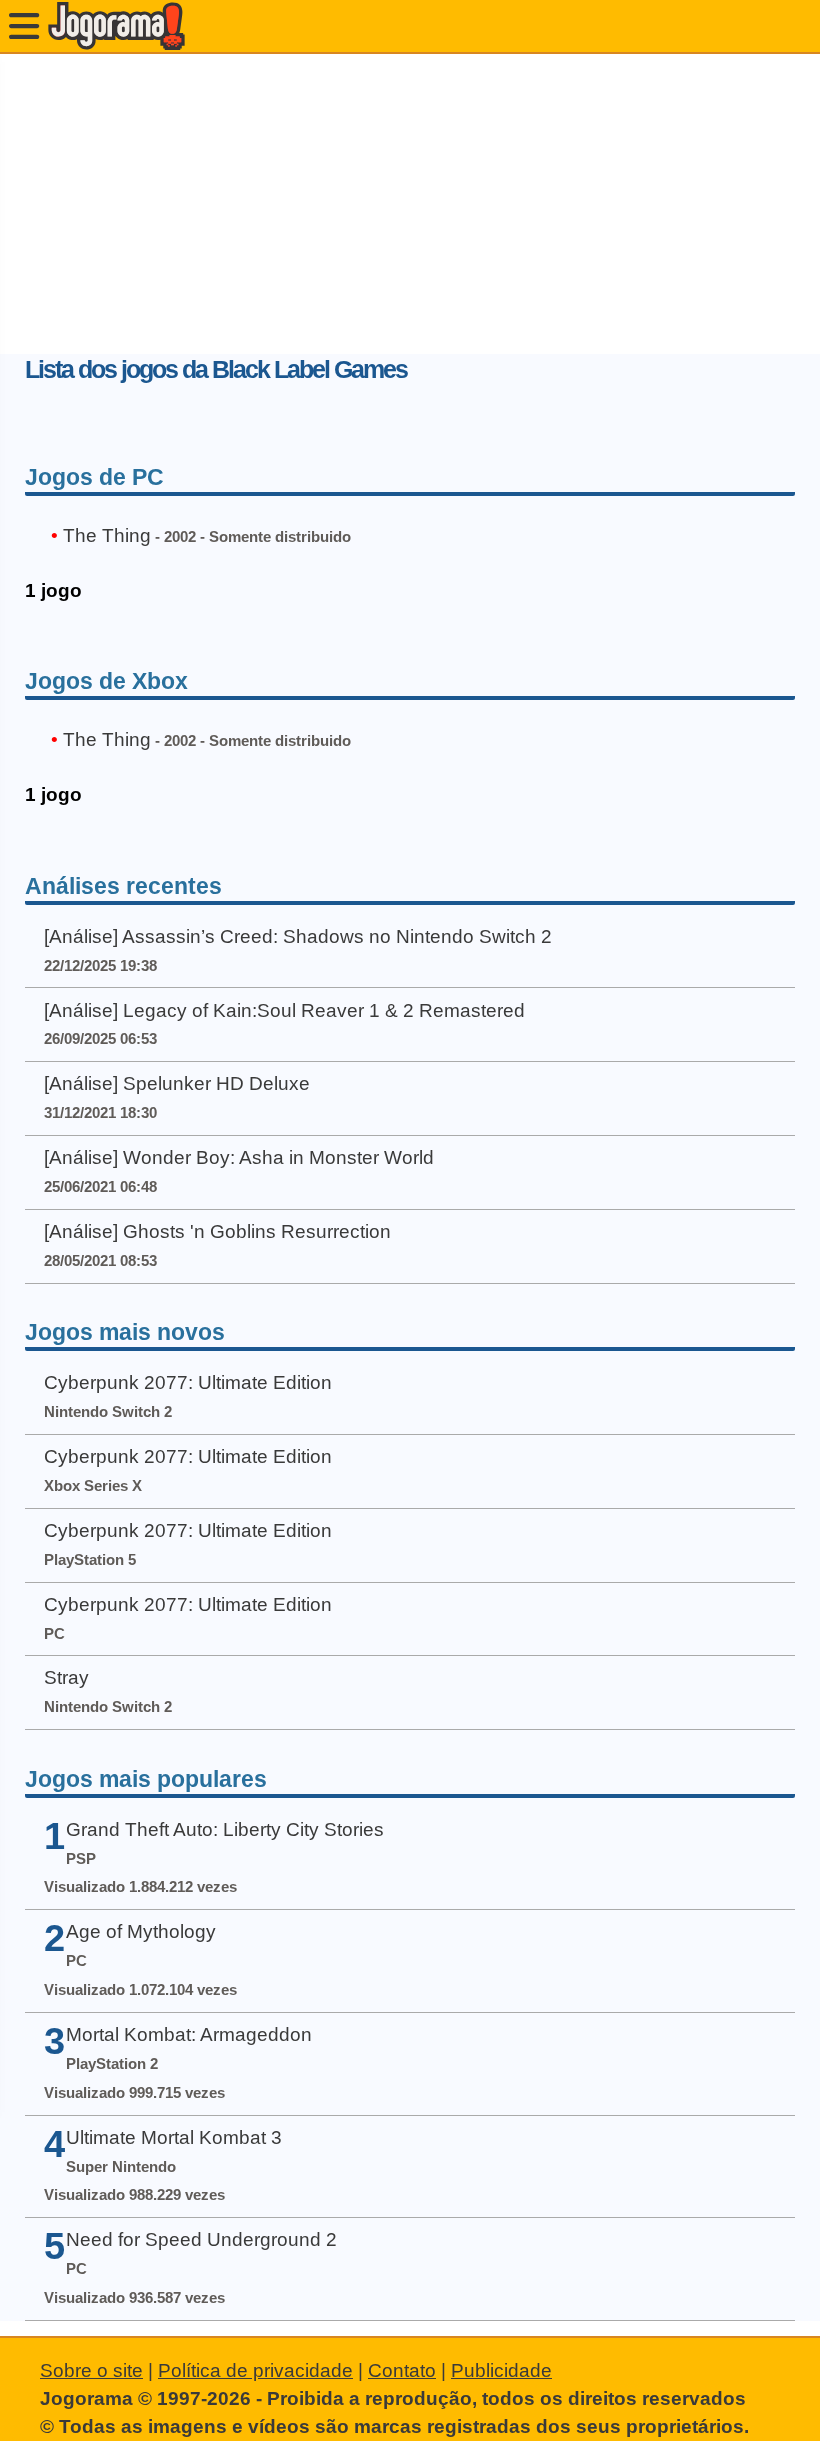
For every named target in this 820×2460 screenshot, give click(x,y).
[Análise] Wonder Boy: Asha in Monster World (239, 1157)
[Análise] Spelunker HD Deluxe (177, 1083)
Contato (402, 2370)
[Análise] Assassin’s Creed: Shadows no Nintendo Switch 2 (298, 936)
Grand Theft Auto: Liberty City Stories (225, 1829)
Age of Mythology (141, 1931)
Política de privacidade (255, 2370)
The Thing (107, 535)
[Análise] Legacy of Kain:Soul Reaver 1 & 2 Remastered (284, 1010)
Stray (66, 1677)
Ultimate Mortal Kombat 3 (174, 2137)
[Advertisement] (410, 204)
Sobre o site (91, 2370)
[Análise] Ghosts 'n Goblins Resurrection (217, 1231)
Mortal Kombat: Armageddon (189, 2034)
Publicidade (501, 2370)
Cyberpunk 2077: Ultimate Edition (188, 1382)
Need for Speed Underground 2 (201, 2239)
